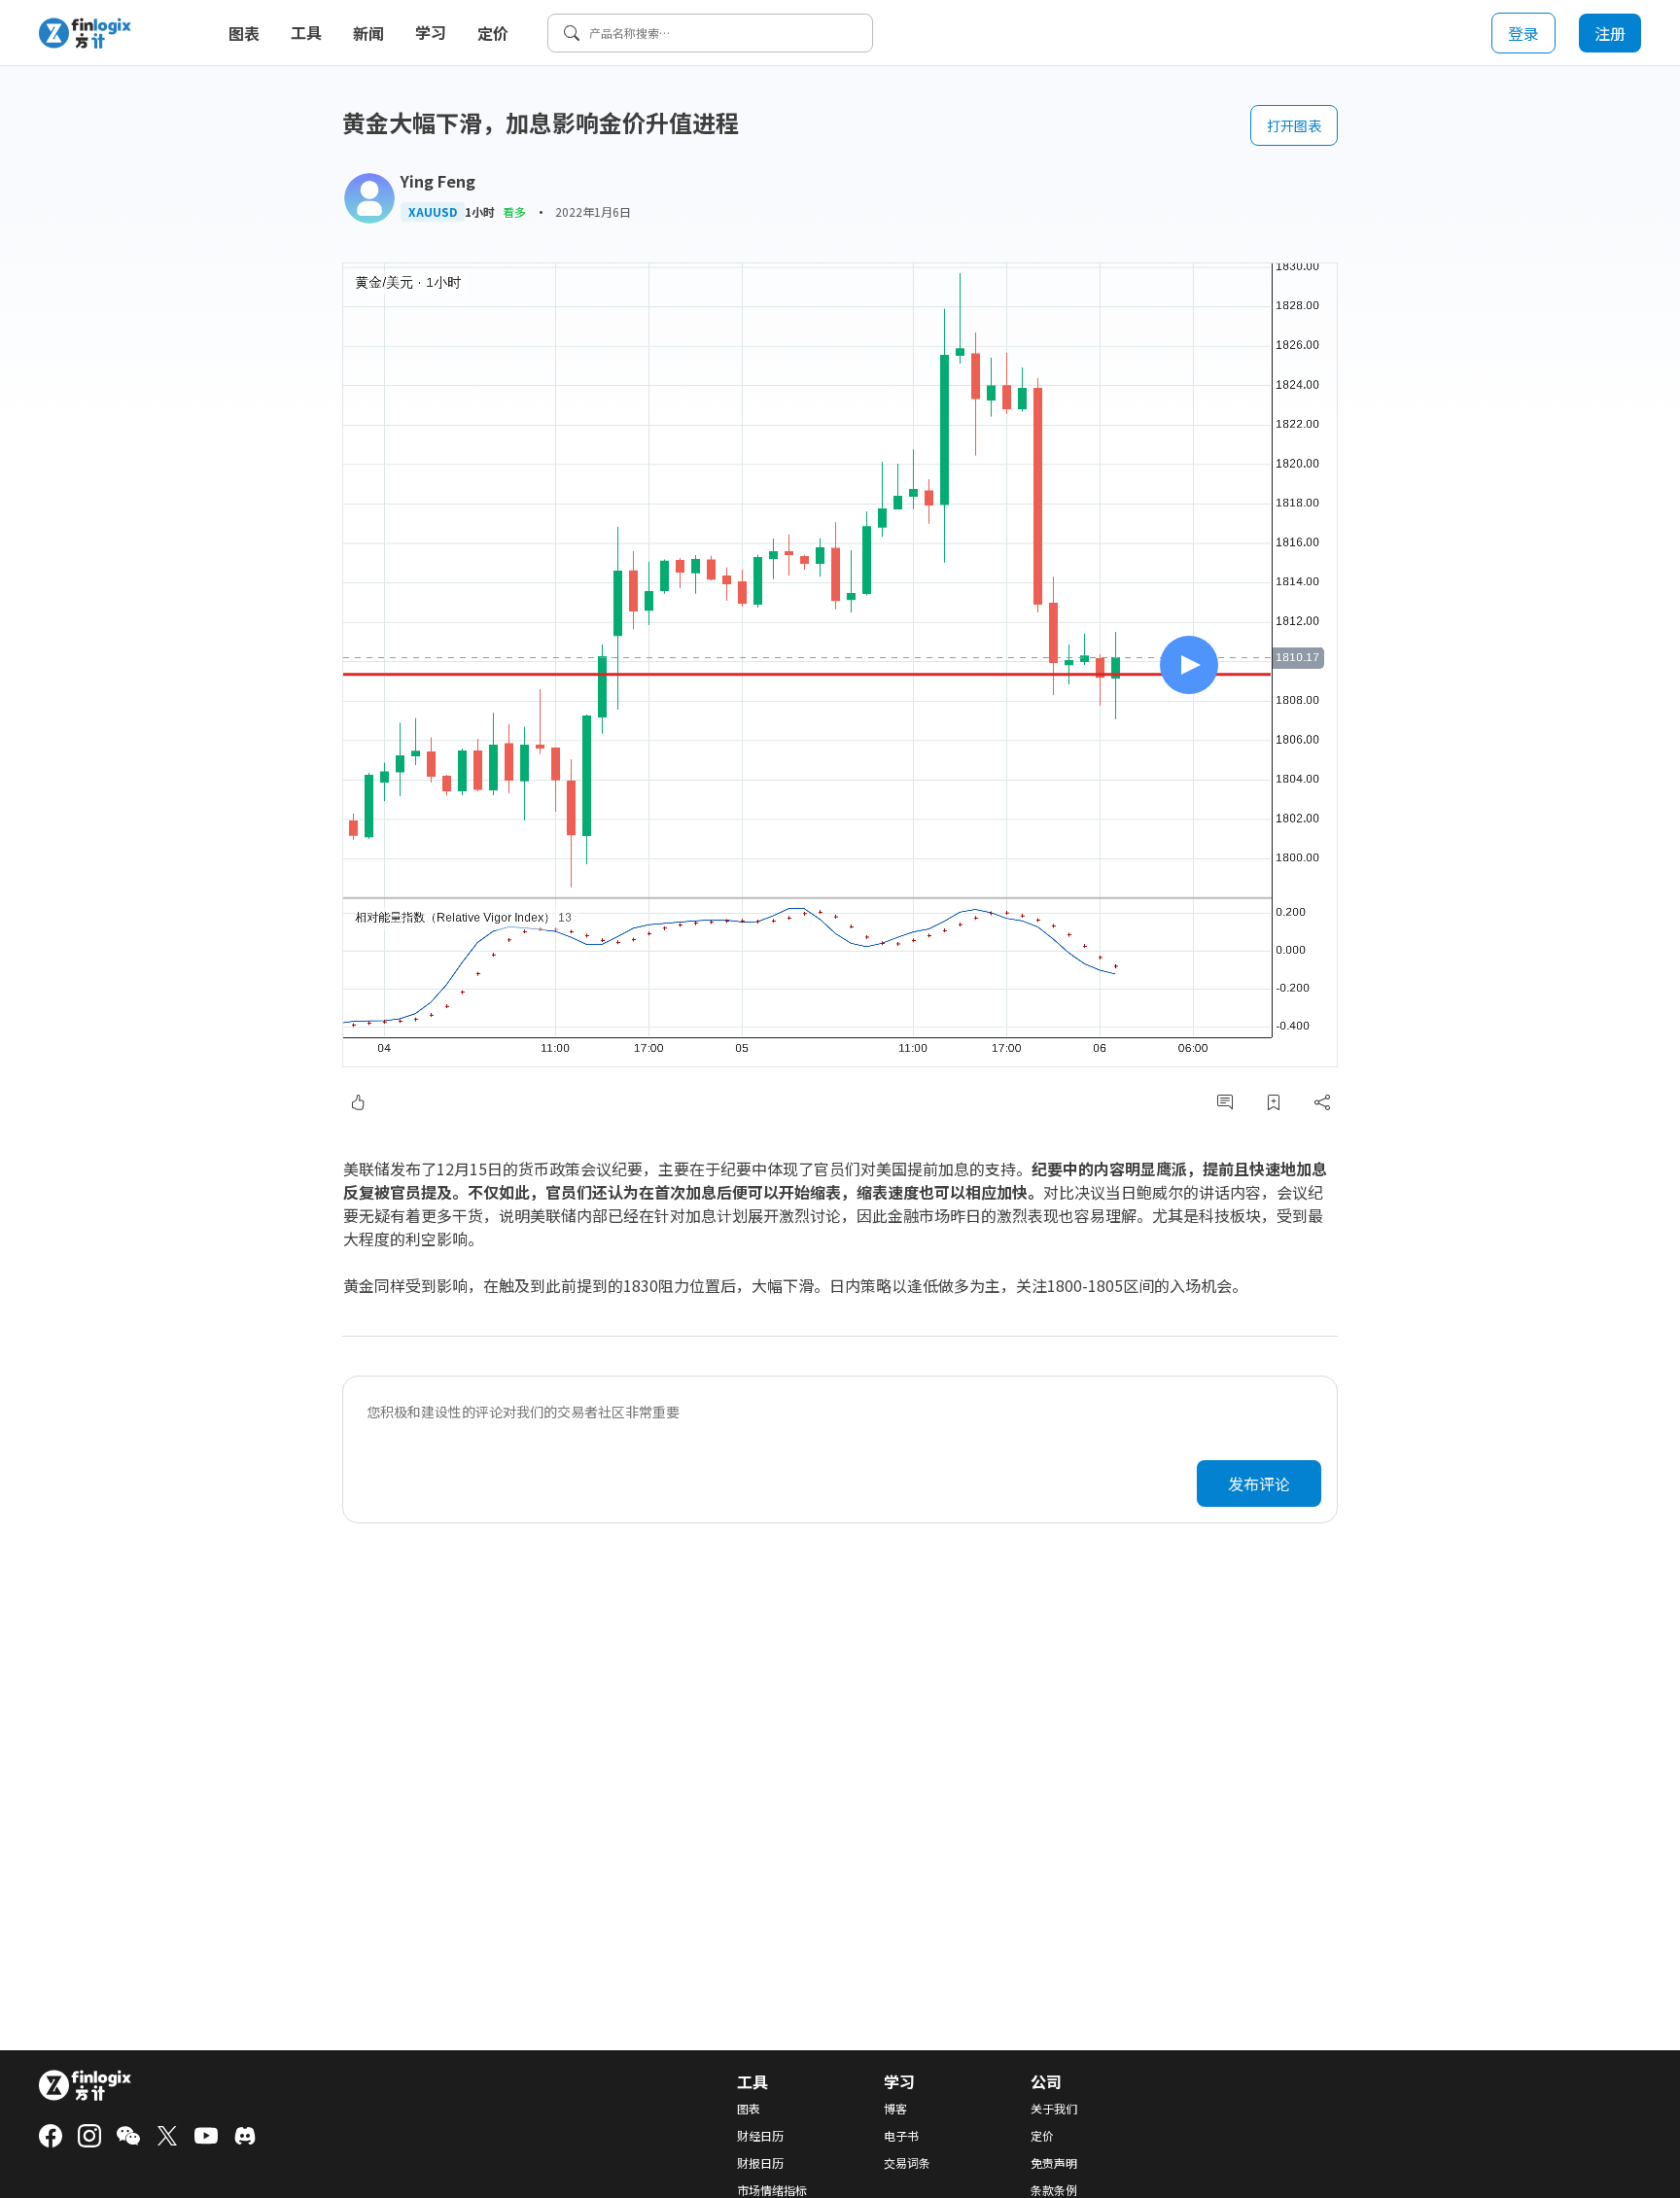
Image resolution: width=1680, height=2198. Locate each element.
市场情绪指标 (772, 2190)
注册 (1610, 33)
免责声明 (1054, 2163)
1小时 (480, 212)
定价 (493, 33)
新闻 (368, 33)
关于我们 (1054, 2109)
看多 (514, 211)
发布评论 (1259, 1483)
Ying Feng (438, 181)
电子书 (901, 2136)
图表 (244, 33)
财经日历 (760, 2136)
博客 (895, 2109)
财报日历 (760, 2163)
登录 (1523, 33)
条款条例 (1054, 2190)
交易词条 (907, 2163)
